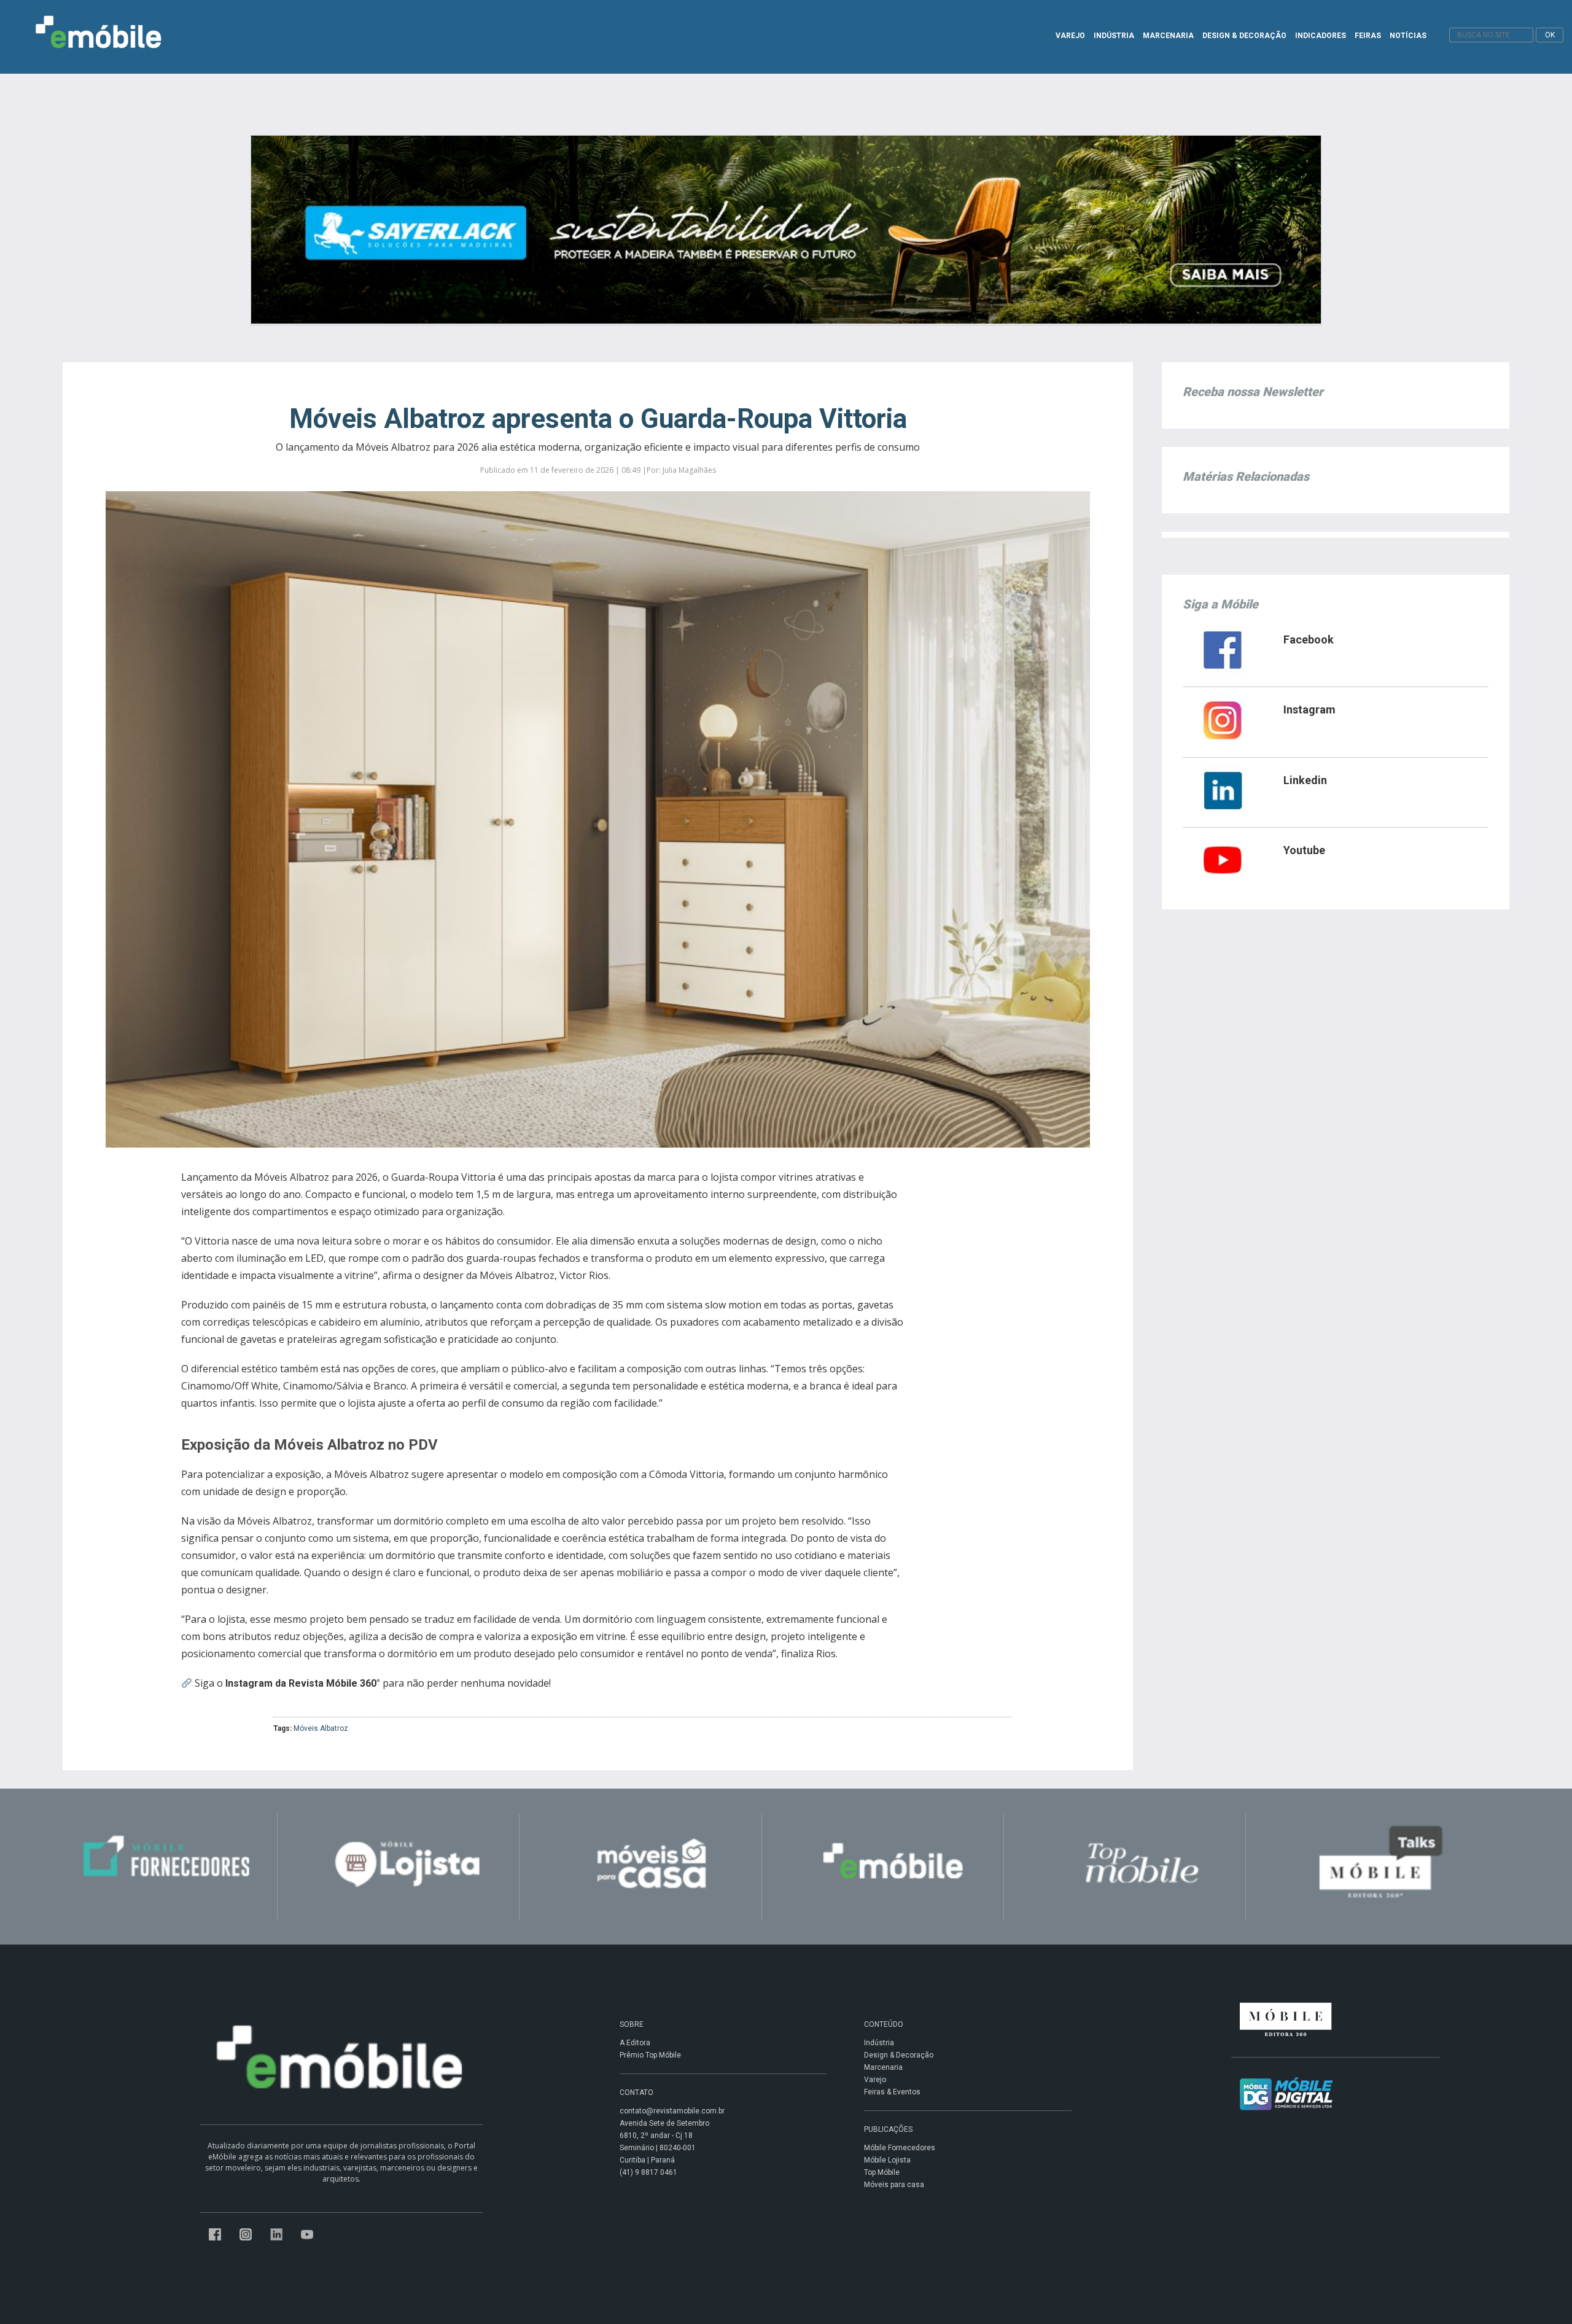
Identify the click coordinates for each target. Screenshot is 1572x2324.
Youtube (1304, 850)
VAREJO (1070, 36)
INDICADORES (1321, 36)
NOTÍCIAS (1408, 36)
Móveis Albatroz (321, 1728)
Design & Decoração (899, 2055)
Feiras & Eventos (892, 2092)
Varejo (875, 2080)
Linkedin (1305, 780)
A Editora (635, 2043)
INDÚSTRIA (1114, 36)
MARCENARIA (1168, 36)
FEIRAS (1368, 36)
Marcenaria (883, 2067)
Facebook (1309, 639)
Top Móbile (882, 2172)
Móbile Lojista (887, 2160)
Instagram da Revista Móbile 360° (303, 1683)
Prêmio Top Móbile (650, 2055)
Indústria (879, 2043)
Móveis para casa (894, 2185)
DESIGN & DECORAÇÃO (1244, 36)
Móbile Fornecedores (900, 2148)
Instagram (1309, 709)
